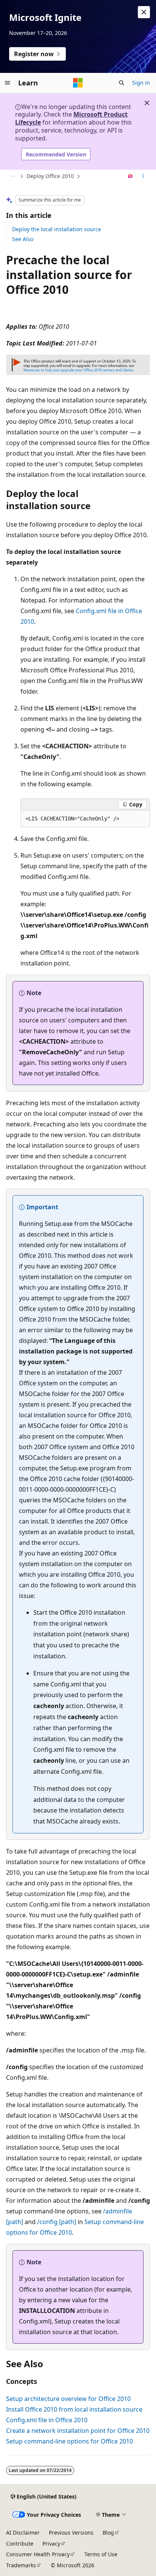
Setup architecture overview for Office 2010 (68, 2399)
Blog (108, 2533)
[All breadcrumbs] (13, 177)
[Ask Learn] (130, 177)
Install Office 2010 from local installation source (74, 2409)
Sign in (141, 83)
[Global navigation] (8, 83)
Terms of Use (101, 2554)
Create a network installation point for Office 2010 (78, 2431)
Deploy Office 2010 (50, 176)
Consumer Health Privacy (38, 2554)
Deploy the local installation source (57, 229)
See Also (23, 239)
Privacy (51, 2544)
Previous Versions (71, 2533)
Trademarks (21, 2565)
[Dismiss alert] (144, 12)
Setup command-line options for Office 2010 (69, 2441)
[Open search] (122, 83)
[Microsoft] (78, 83)
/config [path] (57, 2222)
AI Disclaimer (23, 2533)
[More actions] (143, 177)
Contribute (20, 2544)
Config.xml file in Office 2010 (47, 2420)
